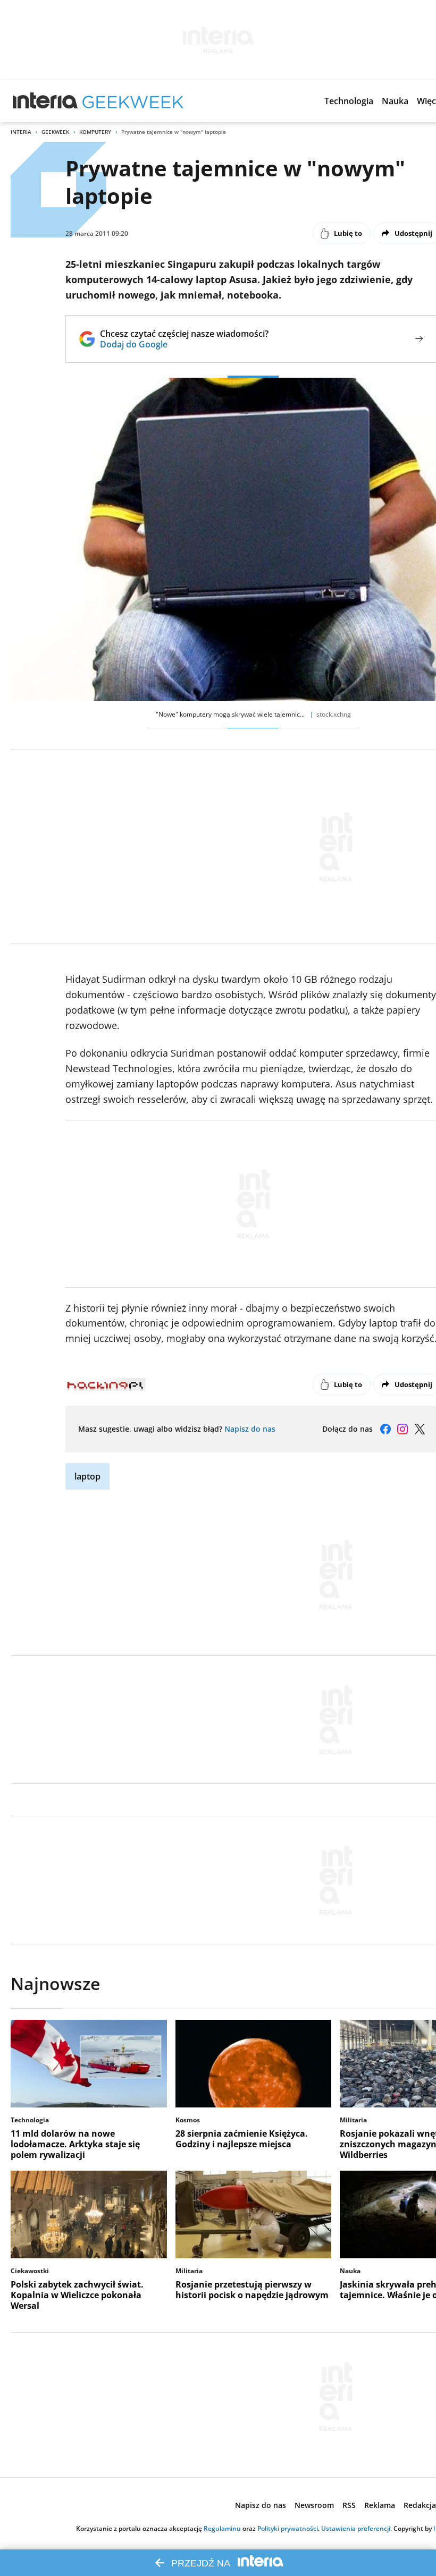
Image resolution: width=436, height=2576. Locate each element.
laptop (87, 1476)
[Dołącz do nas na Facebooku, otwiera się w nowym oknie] (385, 1429)
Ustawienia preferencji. (357, 2528)
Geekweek (55, 132)
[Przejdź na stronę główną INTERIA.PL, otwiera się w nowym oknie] (45, 101)
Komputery (95, 132)
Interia (21, 132)
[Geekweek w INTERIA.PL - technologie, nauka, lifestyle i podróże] (133, 101)
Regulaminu (222, 2528)
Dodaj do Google (184, 344)
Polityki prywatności (288, 2528)
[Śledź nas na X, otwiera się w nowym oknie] (420, 1429)
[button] (349, 101)
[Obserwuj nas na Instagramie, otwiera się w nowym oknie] (403, 1429)
